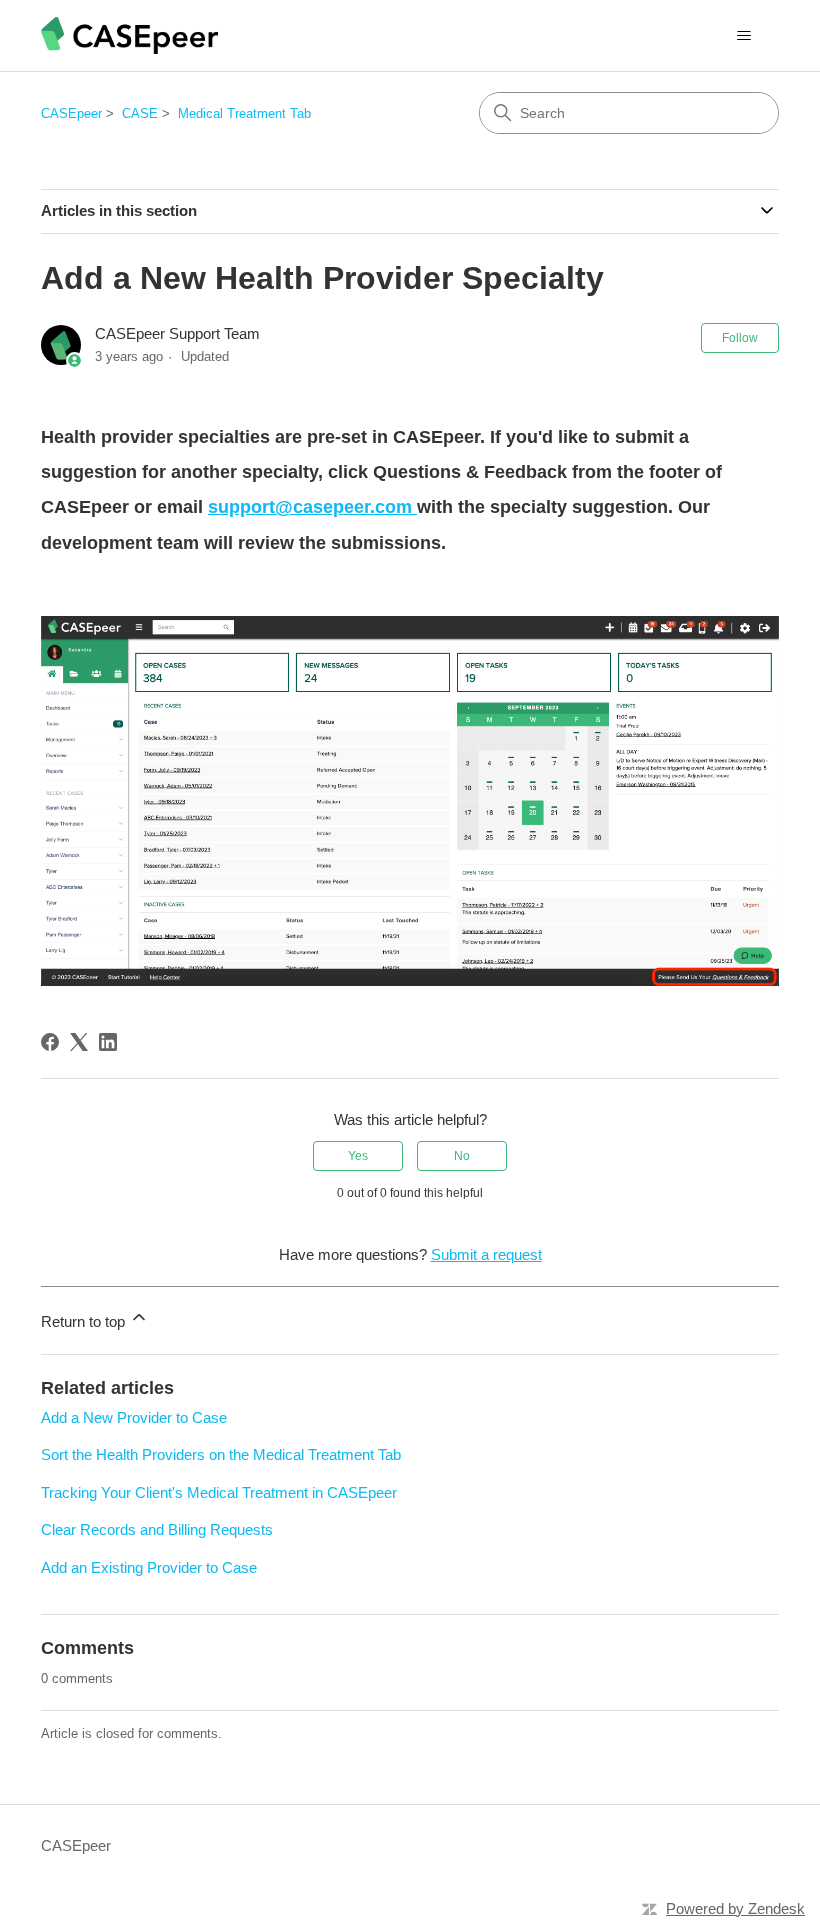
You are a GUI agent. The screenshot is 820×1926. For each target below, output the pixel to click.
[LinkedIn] (108, 1042)
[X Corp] (79, 1042)
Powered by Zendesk (735, 1908)
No (462, 1156)
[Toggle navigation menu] (743, 36)
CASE (140, 113)
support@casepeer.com (312, 507)
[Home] (129, 35)
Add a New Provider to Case (134, 1417)
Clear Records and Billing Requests (157, 1529)
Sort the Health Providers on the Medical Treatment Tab (221, 1454)
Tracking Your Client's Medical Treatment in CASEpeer (219, 1492)
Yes (358, 1156)
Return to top (85, 1321)
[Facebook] (50, 1042)
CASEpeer (71, 113)
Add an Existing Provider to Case (149, 1567)
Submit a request (486, 1254)
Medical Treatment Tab (244, 113)
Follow (740, 338)
